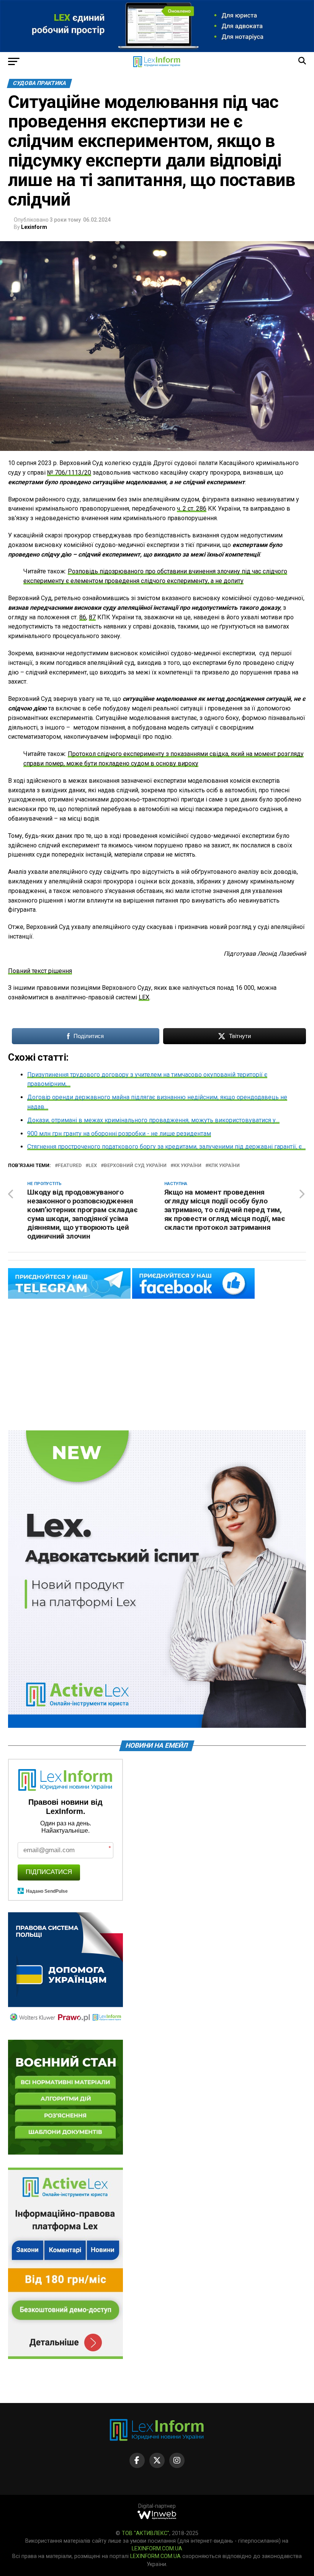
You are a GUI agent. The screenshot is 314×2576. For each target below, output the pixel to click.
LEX (144, 997)
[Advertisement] (157, 1365)
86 (83, 617)
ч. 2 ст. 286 (192, 509)
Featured (70, 1166)
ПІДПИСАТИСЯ (49, 1872)
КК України (187, 1166)
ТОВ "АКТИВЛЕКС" (146, 2533)
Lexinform (34, 227)
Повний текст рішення (40, 971)
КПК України (224, 1166)
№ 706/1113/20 (69, 473)
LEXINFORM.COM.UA (157, 2549)
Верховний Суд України (135, 1166)
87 (92, 617)
